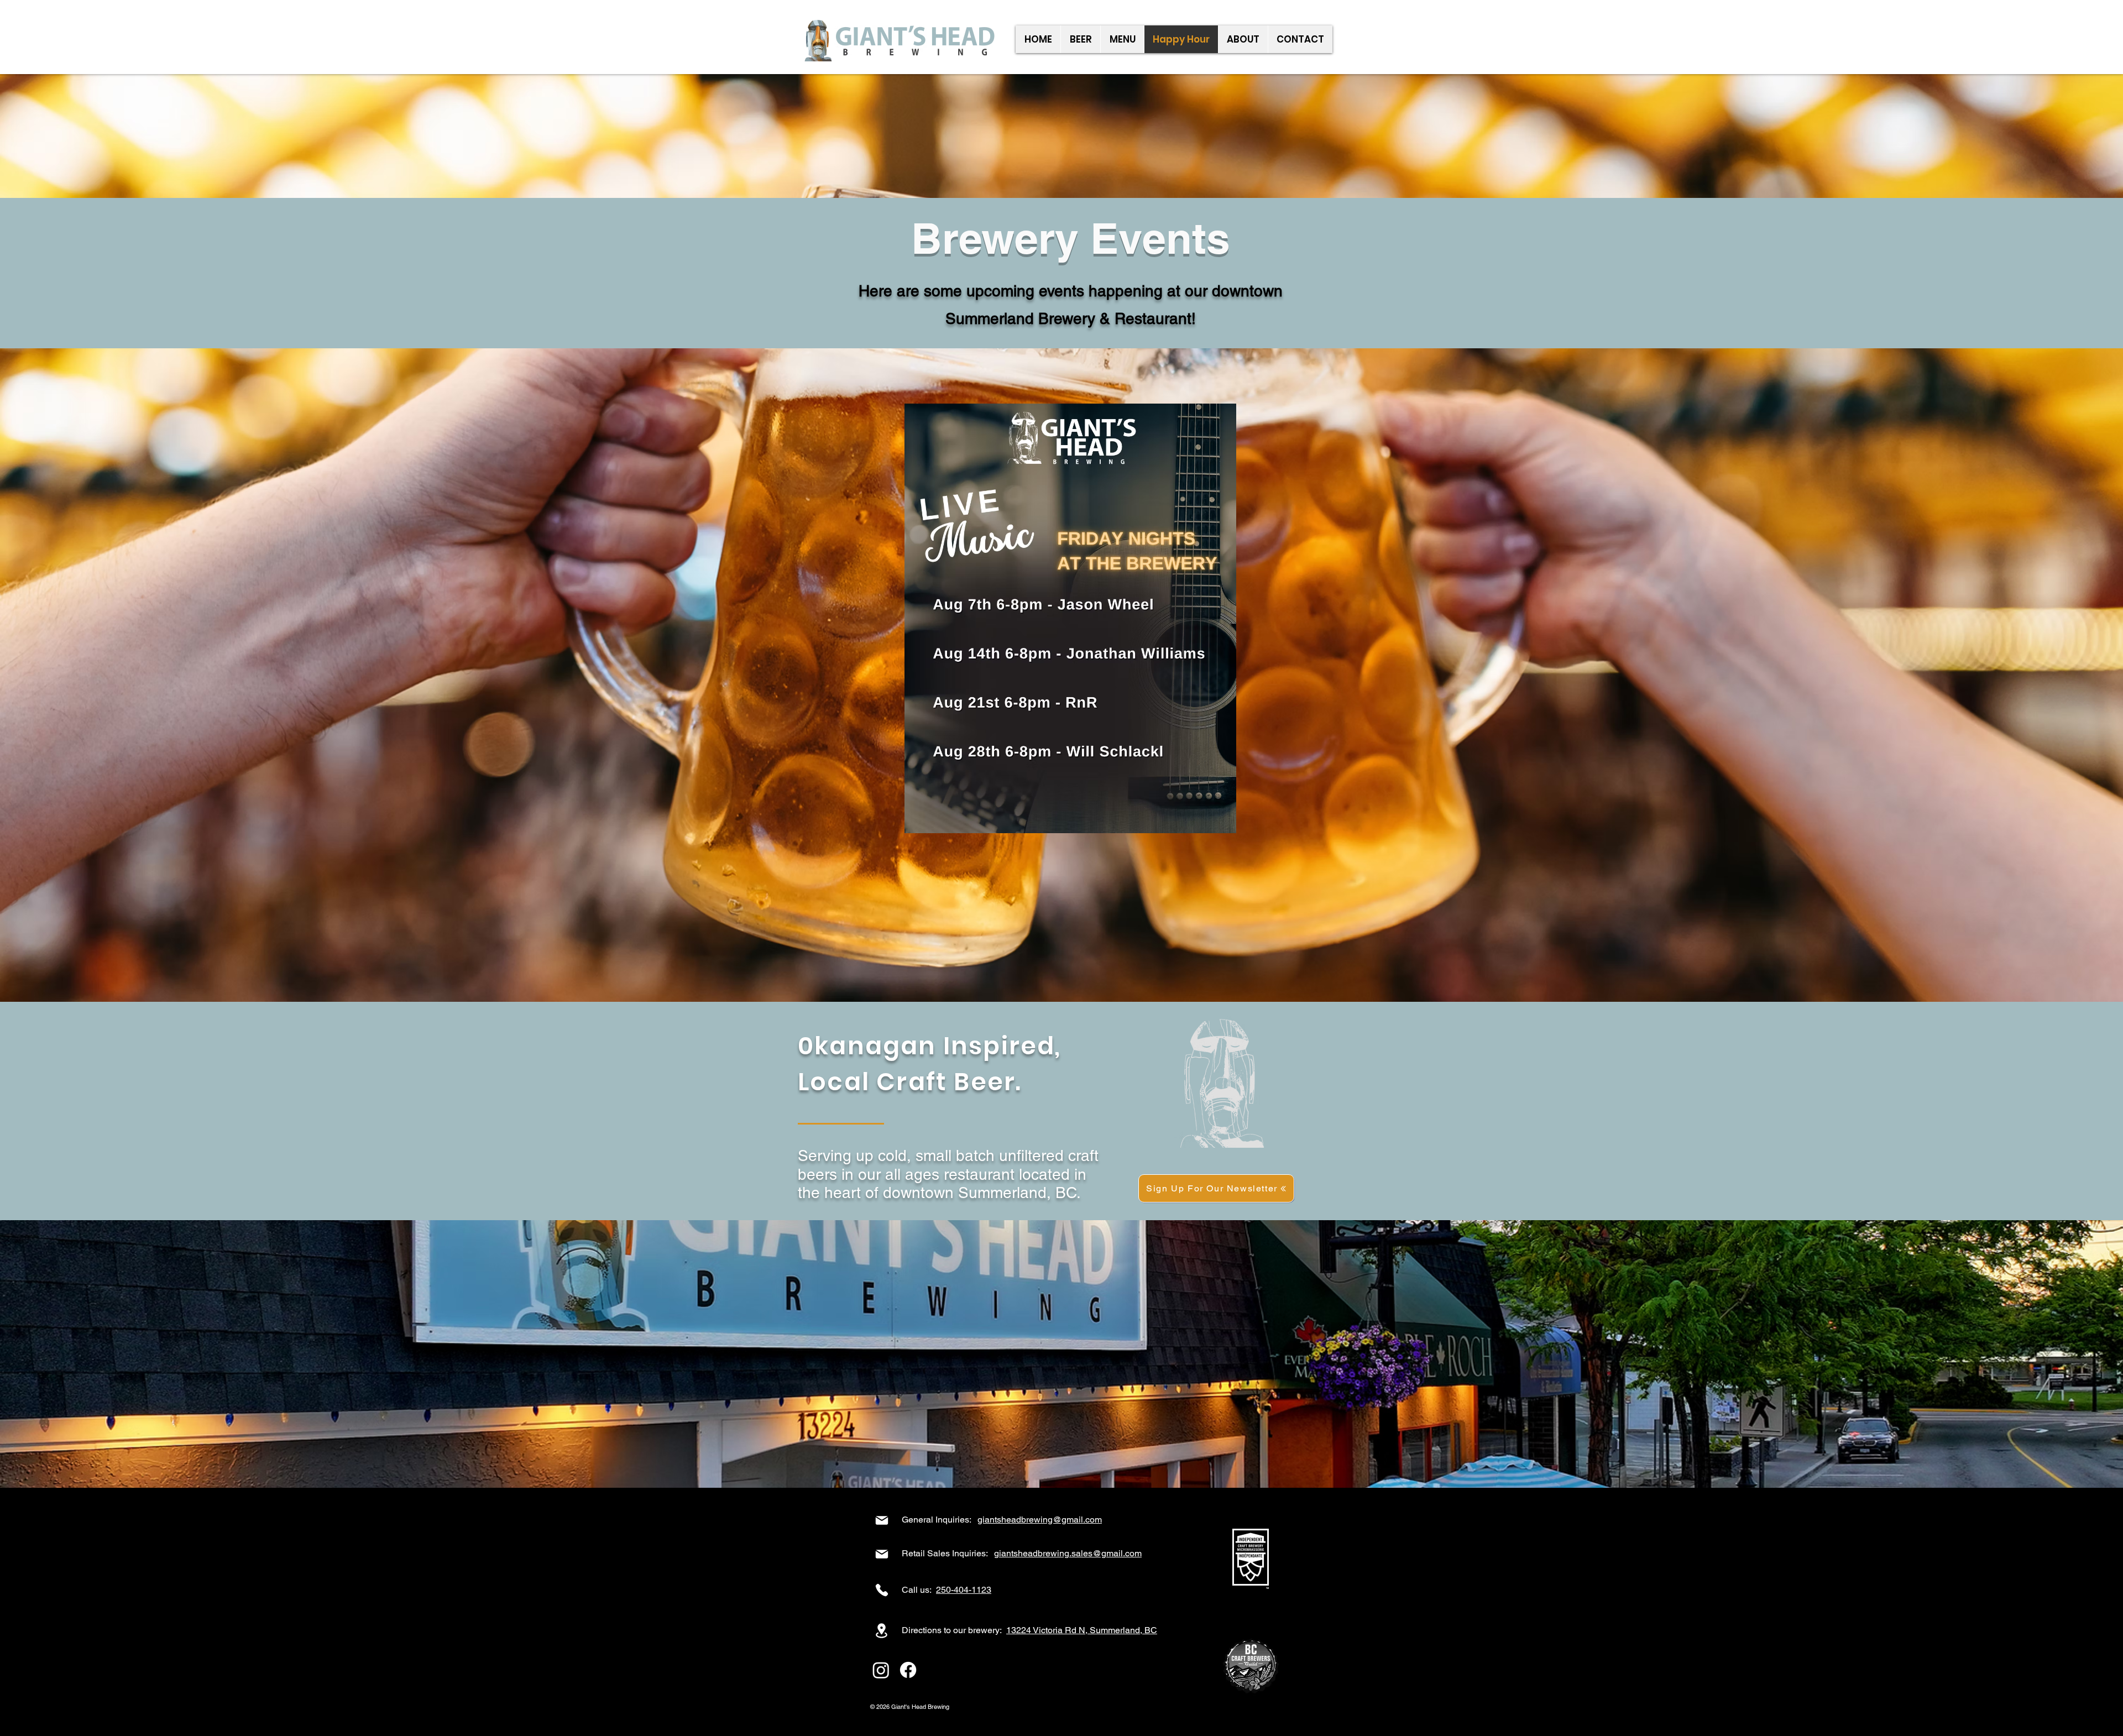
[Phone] (882, 1590)
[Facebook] (908, 1670)
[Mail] (882, 1520)
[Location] (882, 1631)
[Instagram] (881, 1670)
